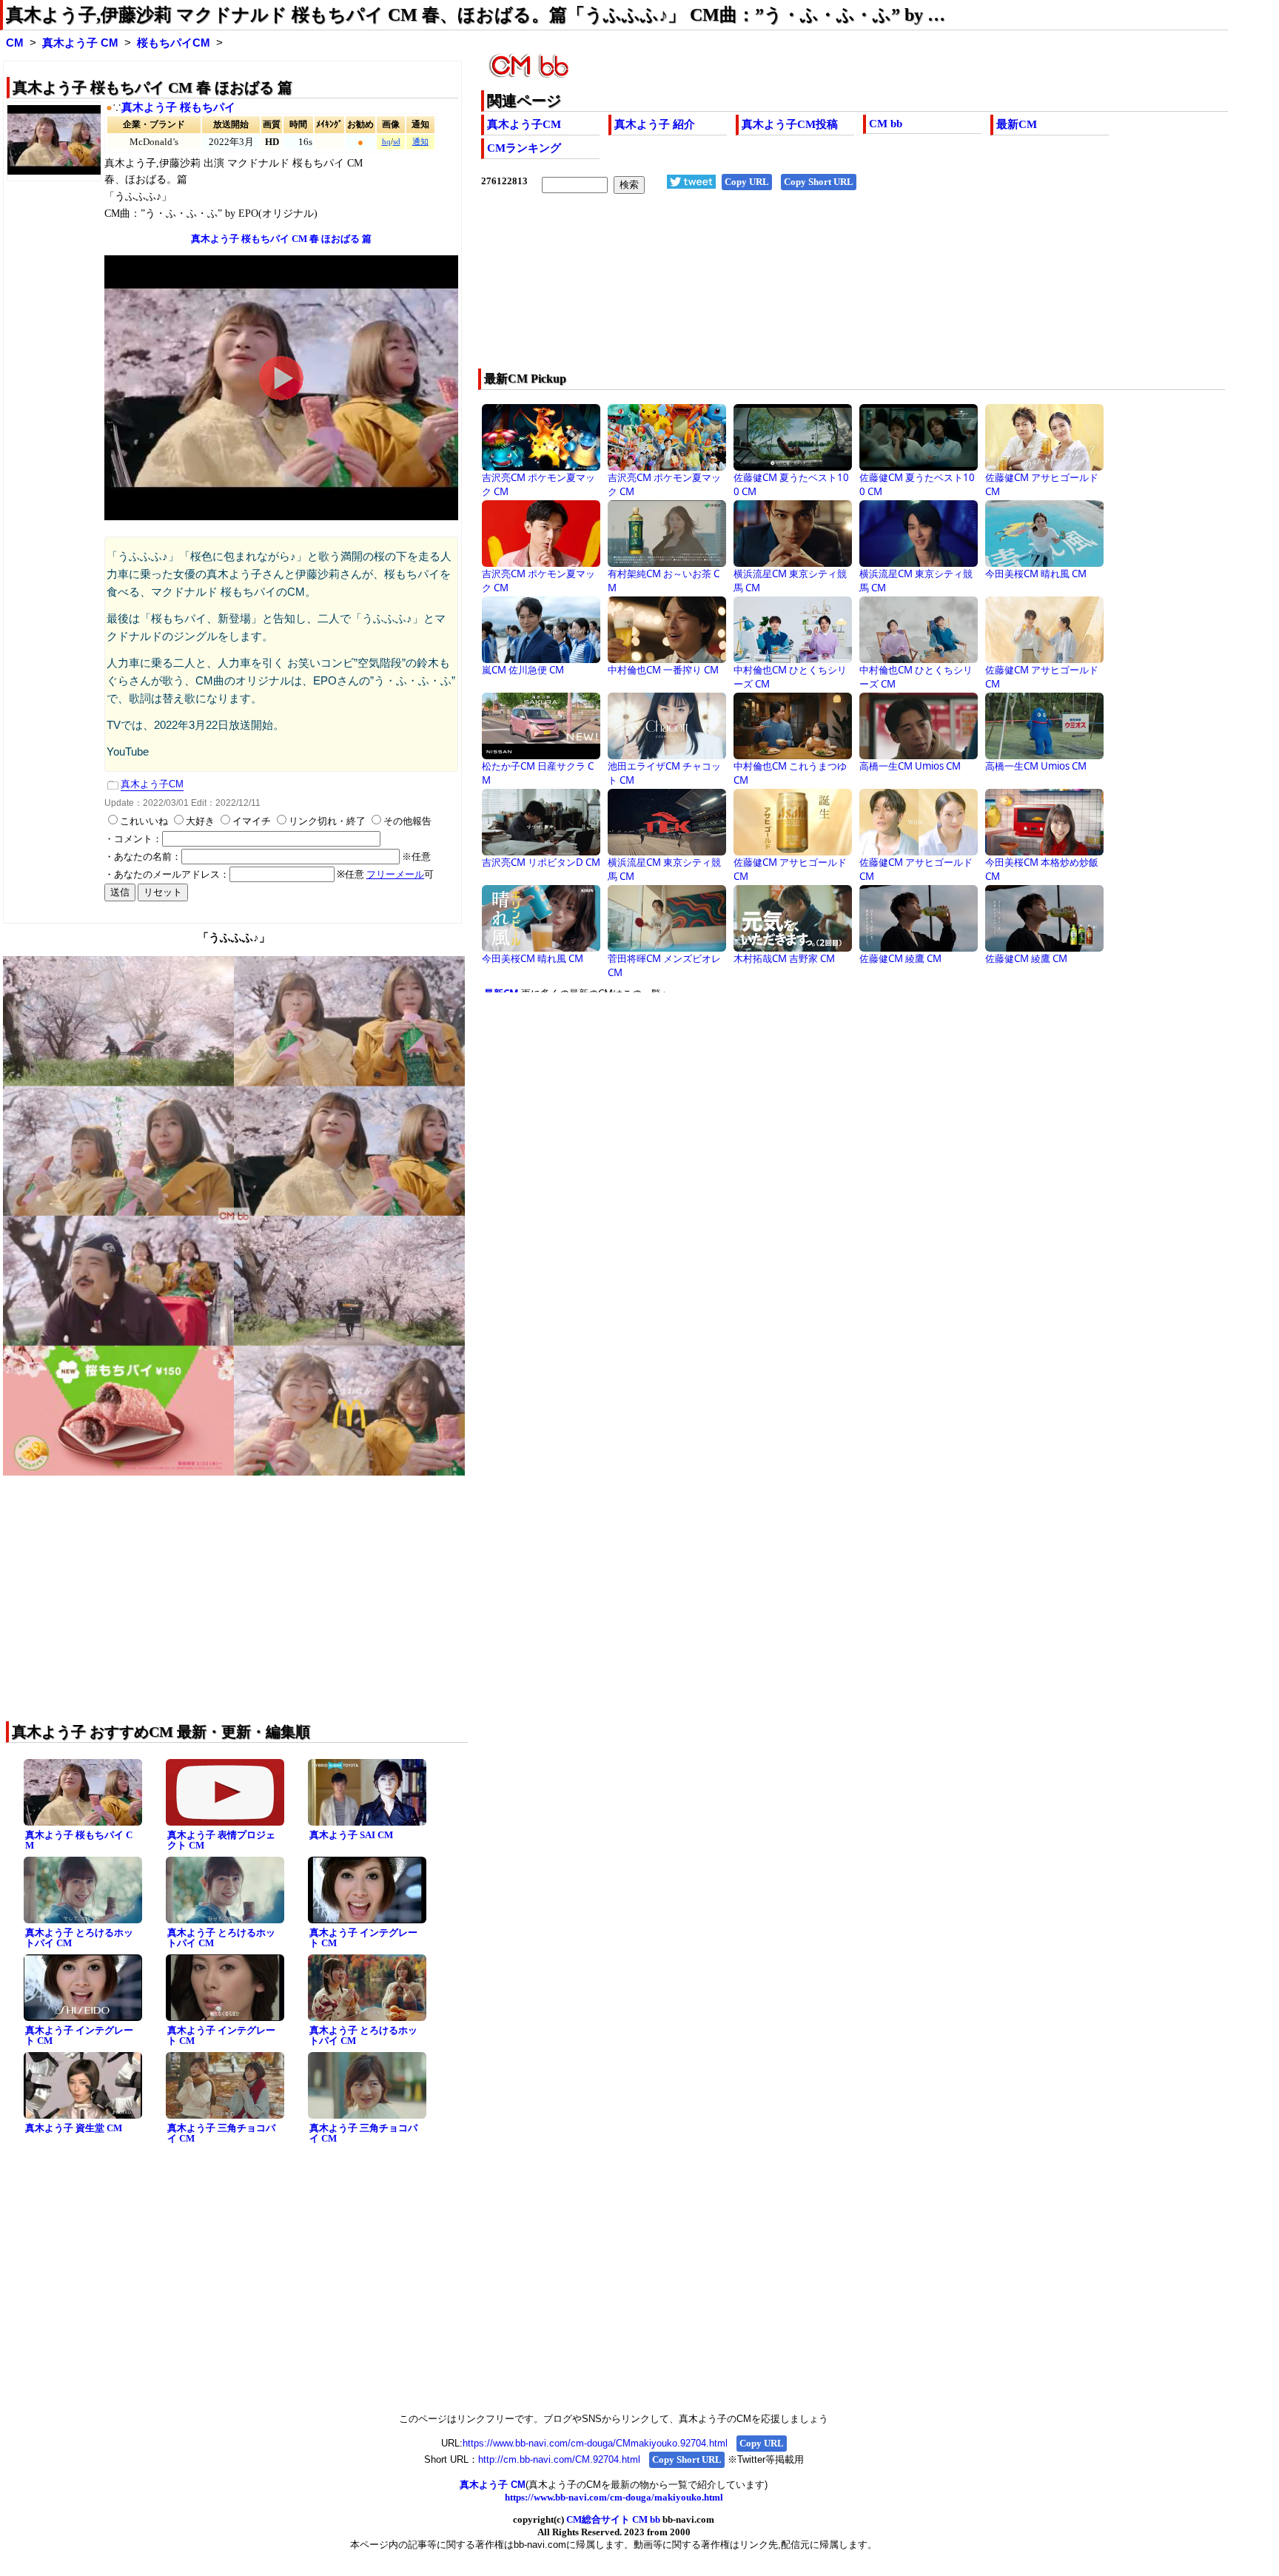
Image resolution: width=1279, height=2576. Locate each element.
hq (386, 142)
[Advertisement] (780, 291)
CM (15, 43)
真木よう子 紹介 (655, 124)
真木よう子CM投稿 (790, 124)
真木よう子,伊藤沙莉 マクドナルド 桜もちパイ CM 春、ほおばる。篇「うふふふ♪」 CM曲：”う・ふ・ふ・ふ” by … (476, 15)
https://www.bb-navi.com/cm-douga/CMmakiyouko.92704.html (595, 2443)
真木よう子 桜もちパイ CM (79, 1840)
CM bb (886, 124)
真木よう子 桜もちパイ (178, 107)
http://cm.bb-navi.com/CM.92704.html (559, 2459)
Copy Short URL (819, 182)
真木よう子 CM (80, 43)
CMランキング (524, 148)
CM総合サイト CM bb (613, 2519)
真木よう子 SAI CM (351, 1835)
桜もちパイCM (174, 43)
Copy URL (747, 182)
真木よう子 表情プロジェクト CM (221, 1840)
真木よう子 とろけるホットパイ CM (79, 1938)
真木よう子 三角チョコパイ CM (221, 2133)
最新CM (1017, 124)
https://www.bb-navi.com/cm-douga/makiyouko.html (614, 2497)
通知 (420, 142)
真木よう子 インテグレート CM (363, 1938)
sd (397, 142)
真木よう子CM (524, 124)
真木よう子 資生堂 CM (74, 2128)
